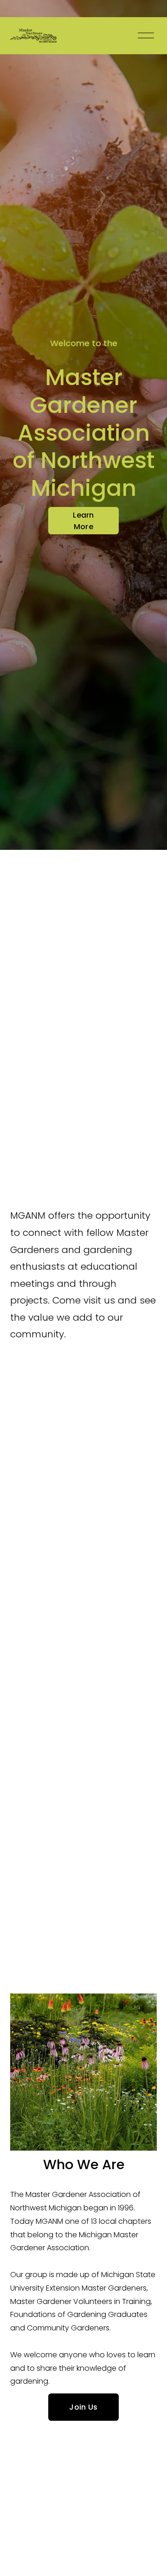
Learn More (83, 521)
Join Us (83, 2407)
